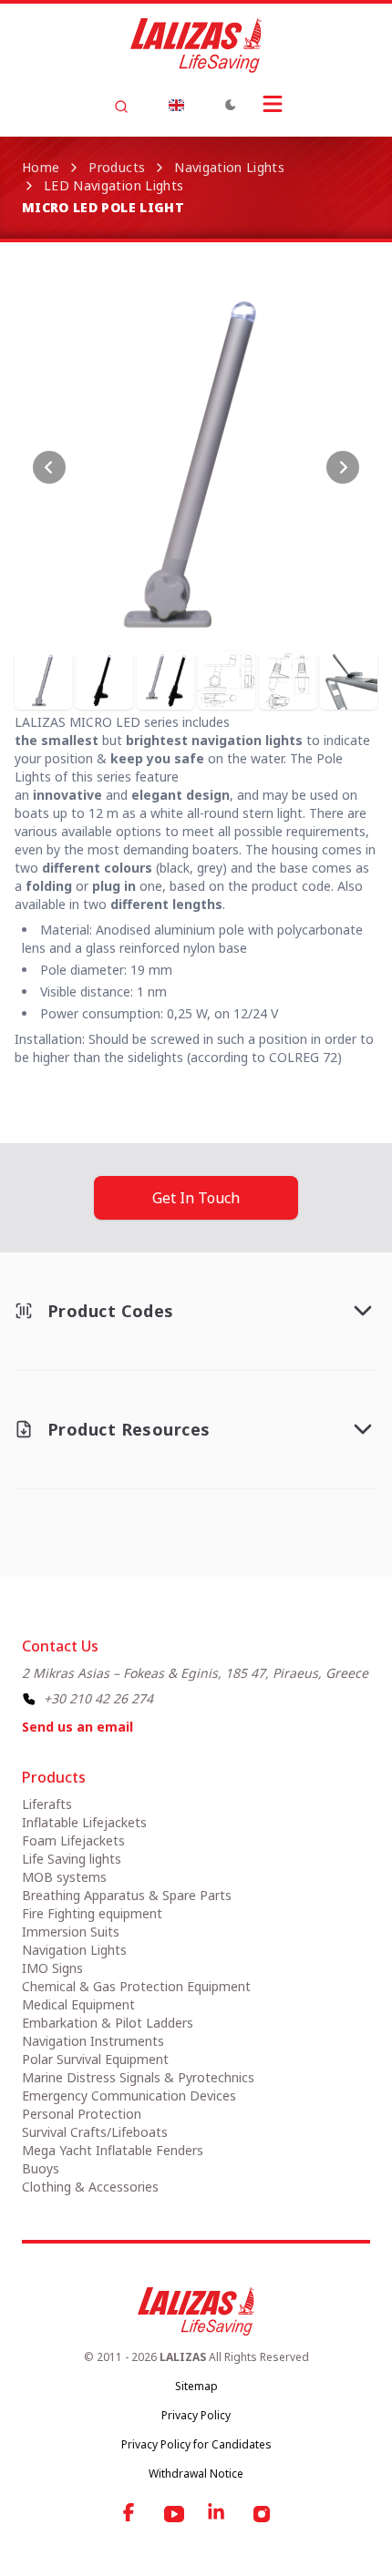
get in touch (196, 1198)
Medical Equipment (78, 2004)
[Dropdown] (176, 105)
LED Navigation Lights (113, 185)
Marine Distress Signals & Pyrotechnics (138, 2077)
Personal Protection (82, 2114)
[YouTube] (174, 2514)
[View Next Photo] (343, 467)
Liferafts (47, 1804)
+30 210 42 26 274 (98, 1698)
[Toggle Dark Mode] (231, 105)
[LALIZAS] (196, 46)
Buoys (41, 2168)
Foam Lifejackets (73, 1840)
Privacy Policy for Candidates (196, 2444)
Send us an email (77, 1727)
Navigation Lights (229, 167)
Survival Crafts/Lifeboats (95, 2132)
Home (41, 167)
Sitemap (196, 2386)
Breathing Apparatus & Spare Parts (127, 1895)
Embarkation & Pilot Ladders (108, 2023)
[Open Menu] (273, 104)
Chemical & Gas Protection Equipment (136, 1986)
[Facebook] (130, 2514)
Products (117, 167)
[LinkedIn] (218, 2514)
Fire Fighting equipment (92, 1913)
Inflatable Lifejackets (84, 1822)
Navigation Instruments (93, 2041)
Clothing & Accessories (90, 2187)
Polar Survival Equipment (95, 2059)
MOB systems (64, 1877)
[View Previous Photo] (49, 467)
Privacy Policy (196, 2415)
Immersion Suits (71, 1932)
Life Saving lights (72, 1859)
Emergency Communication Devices (129, 2096)
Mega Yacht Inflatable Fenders (113, 2150)
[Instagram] (262, 2514)
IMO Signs (52, 1968)
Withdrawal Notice (196, 2474)
